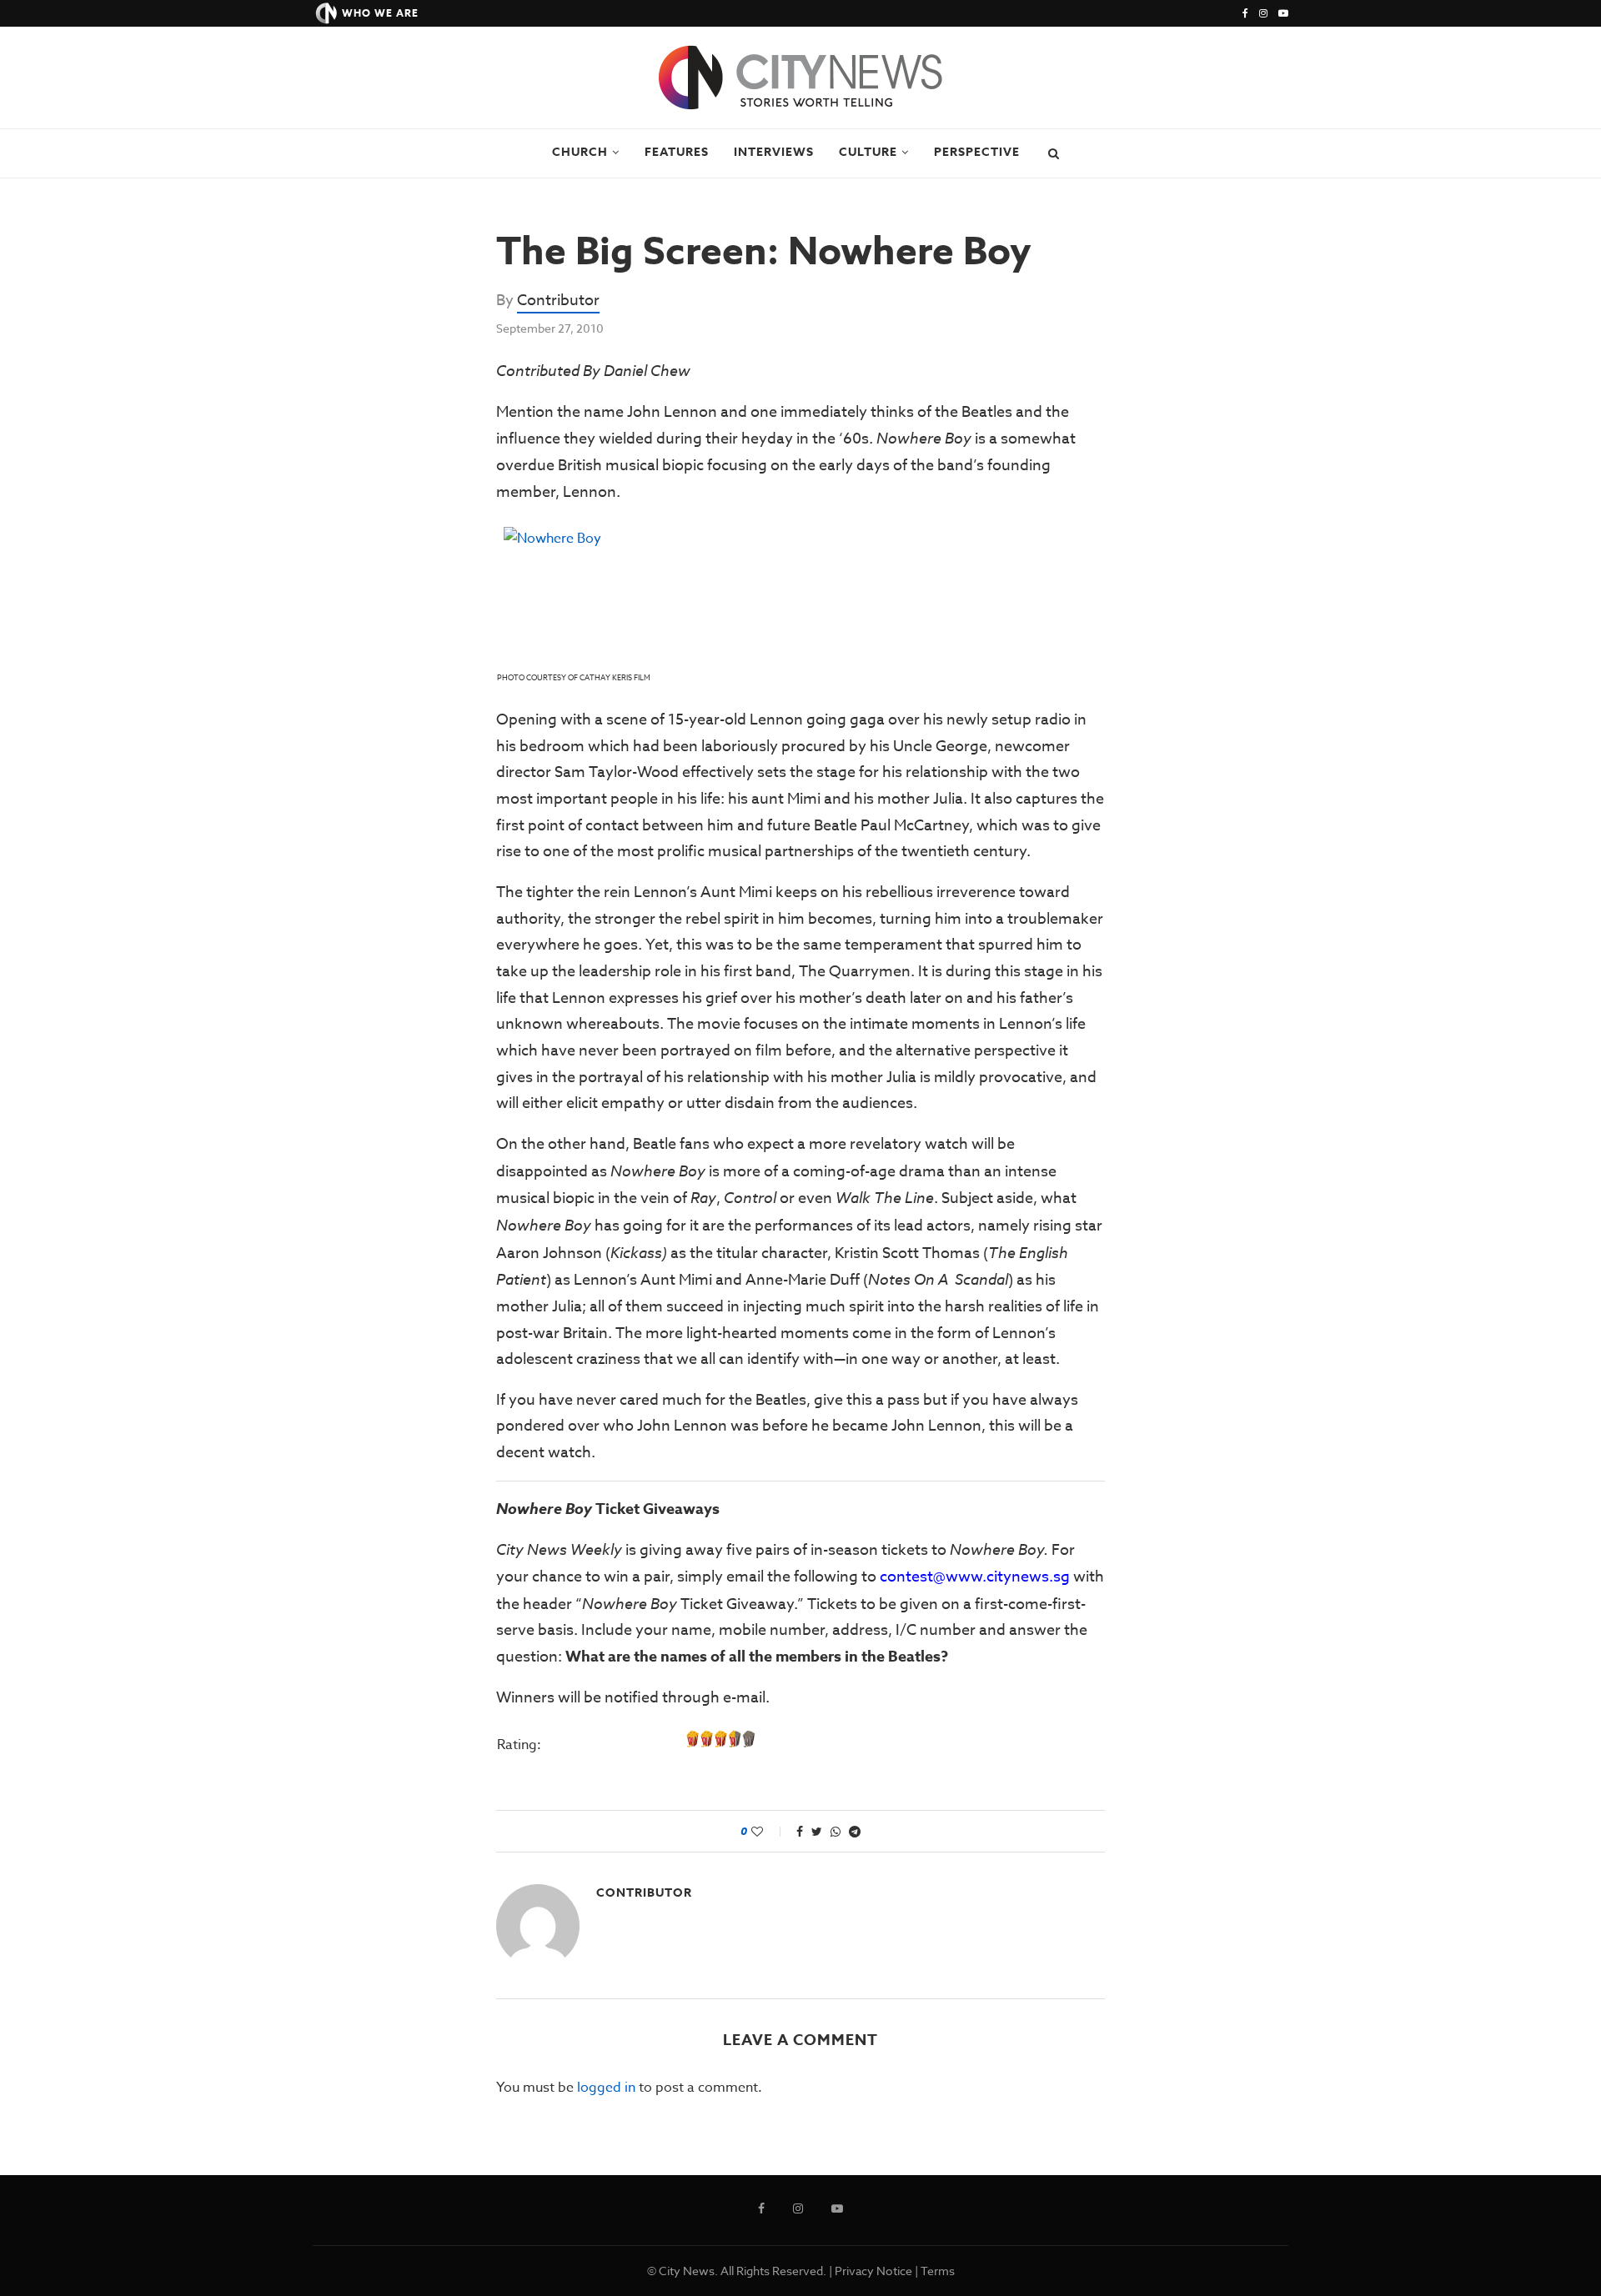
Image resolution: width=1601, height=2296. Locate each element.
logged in (606, 2088)
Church (580, 152)
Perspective (977, 152)
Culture (868, 152)
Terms (938, 2271)
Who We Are (380, 13)
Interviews (774, 152)
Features (677, 152)
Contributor (558, 301)
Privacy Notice (873, 2271)
